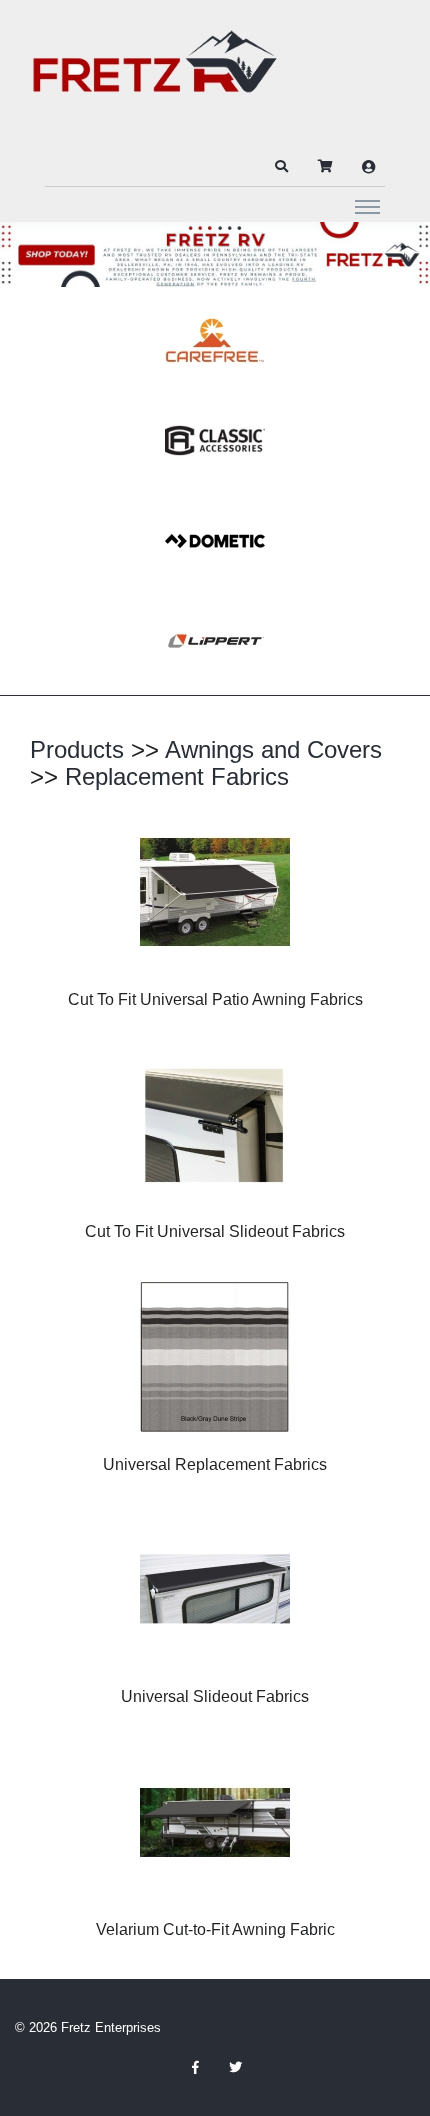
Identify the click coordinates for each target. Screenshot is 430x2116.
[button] (281, 167)
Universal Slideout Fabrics (215, 1696)
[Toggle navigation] (367, 206)
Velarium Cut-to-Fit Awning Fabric (215, 1929)
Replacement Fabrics (177, 776)
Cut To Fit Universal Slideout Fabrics (215, 1231)
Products (77, 749)
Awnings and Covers (273, 749)
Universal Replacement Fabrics (215, 1464)
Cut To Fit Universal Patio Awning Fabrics (215, 999)
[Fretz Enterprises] (155, 72)
